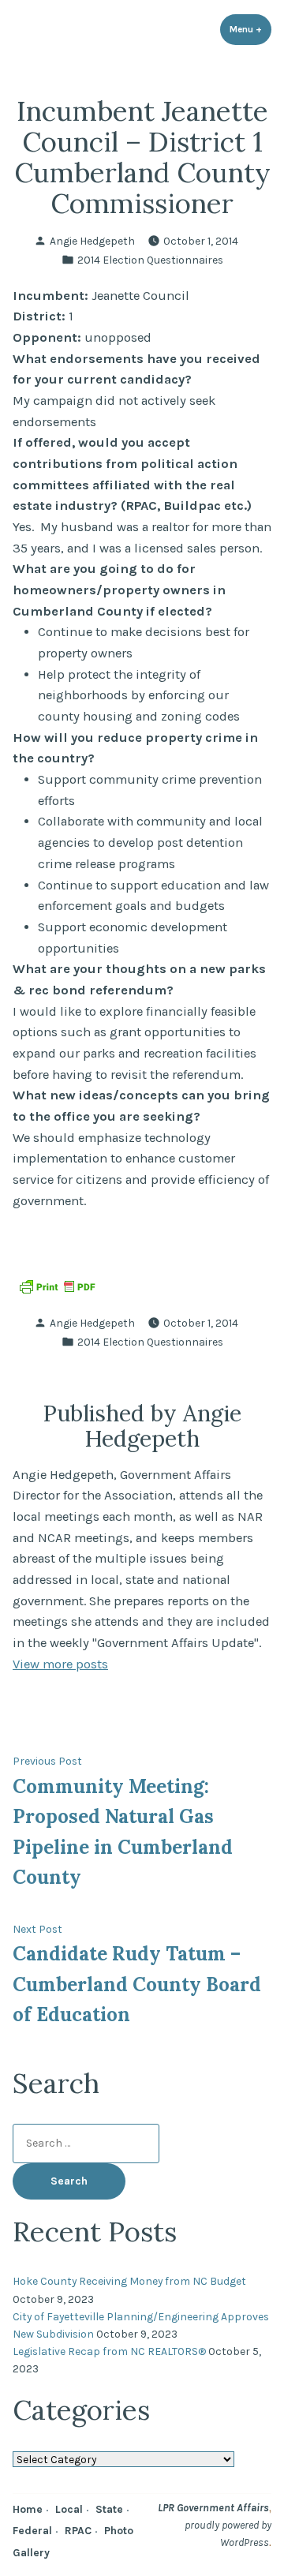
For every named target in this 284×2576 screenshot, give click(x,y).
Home (28, 2509)
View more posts (60, 1664)
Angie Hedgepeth (92, 241)
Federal (32, 2530)
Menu (250, 29)
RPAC (78, 2530)
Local (69, 2509)
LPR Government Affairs (213, 2507)
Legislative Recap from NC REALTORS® (109, 2351)
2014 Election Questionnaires (150, 260)
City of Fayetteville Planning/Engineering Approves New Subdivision (141, 2325)
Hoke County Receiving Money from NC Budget (129, 2281)
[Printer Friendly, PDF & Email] (57, 1285)
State (109, 2509)
